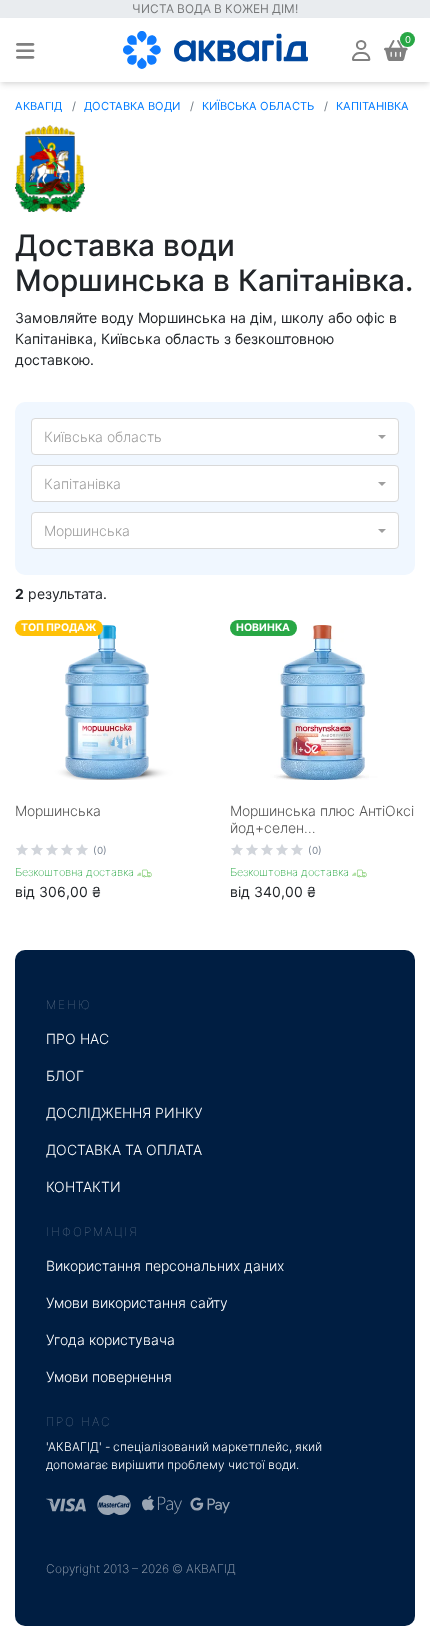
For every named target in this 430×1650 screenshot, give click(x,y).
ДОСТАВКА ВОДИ (132, 106)
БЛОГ (65, 1075)
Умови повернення (109, 1376)
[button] (361, 49)
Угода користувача (110, 1339)
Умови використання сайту (137, 1302)
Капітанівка (82, 483)
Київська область (103, 436)
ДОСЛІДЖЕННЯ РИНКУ (124, 1112)
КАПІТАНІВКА (372, 106)
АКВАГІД (38, 106)
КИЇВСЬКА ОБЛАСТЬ (258, 106)
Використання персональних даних (165, 1265)
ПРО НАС (77, 1038)
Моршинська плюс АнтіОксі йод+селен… (322, 819)
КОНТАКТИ (83, 1186)
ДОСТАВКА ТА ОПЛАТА (124, 1149)
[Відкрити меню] (25, 50)
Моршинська (87, 530)
